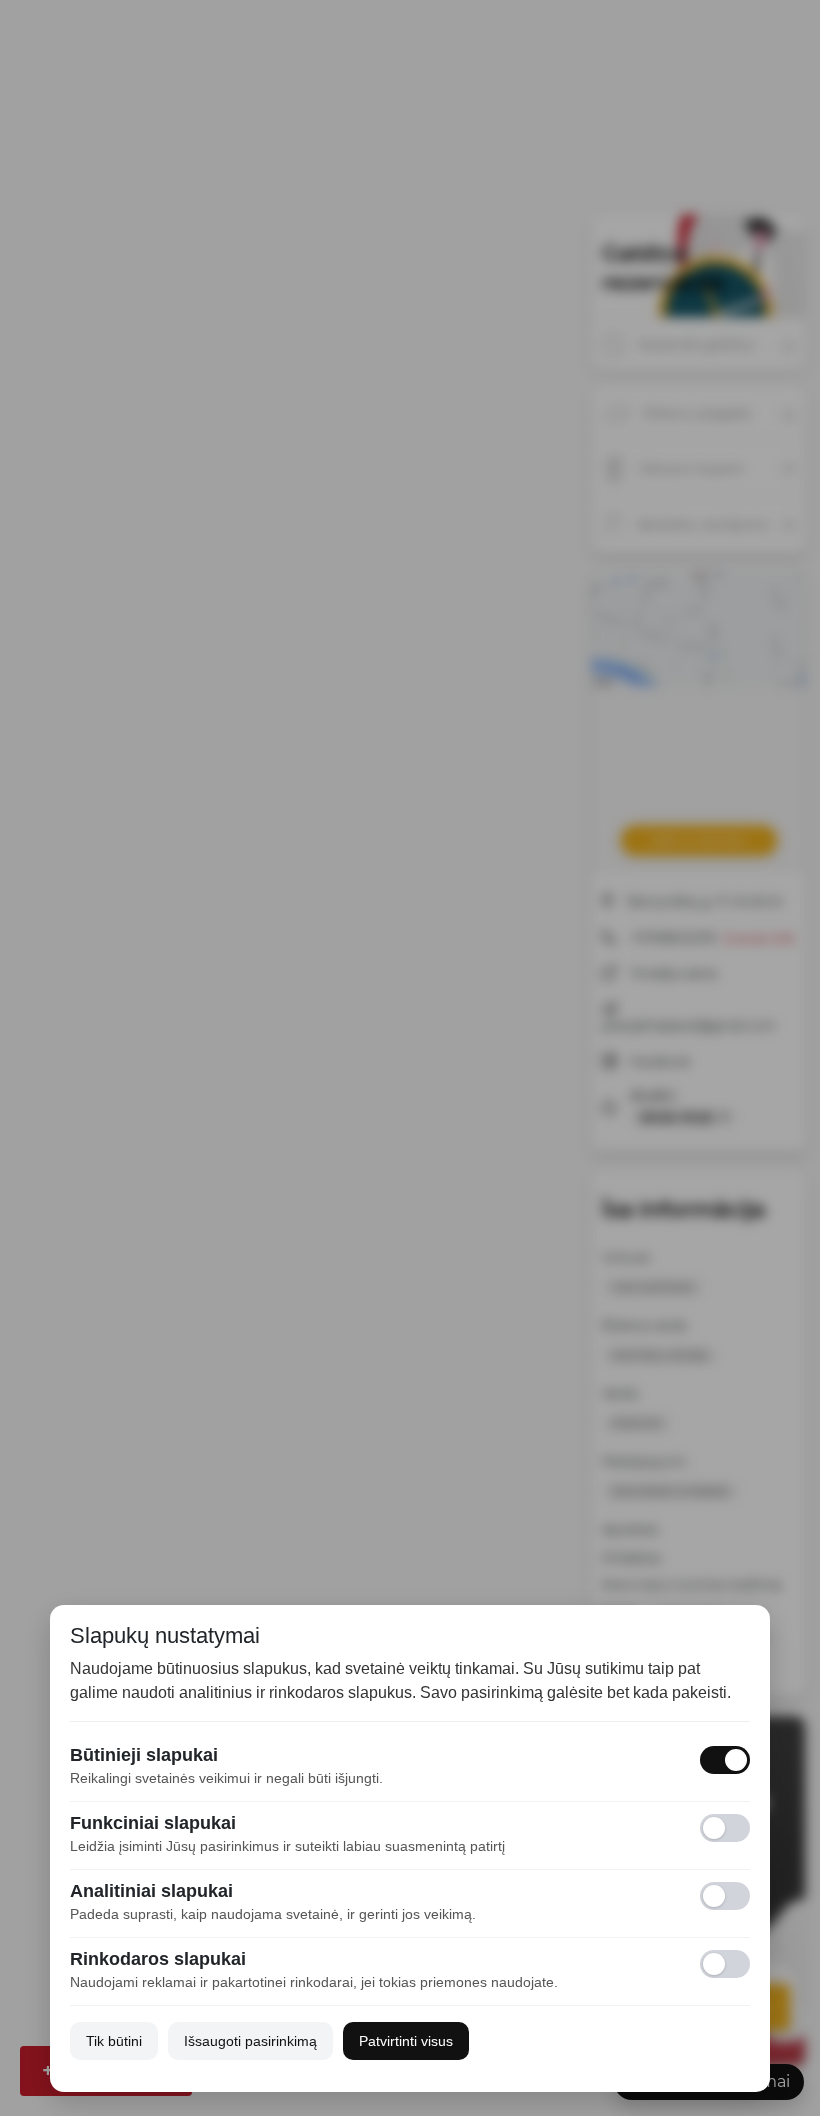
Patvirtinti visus (406, 2041)
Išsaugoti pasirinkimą (250, 2041)
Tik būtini (114, 2041)
